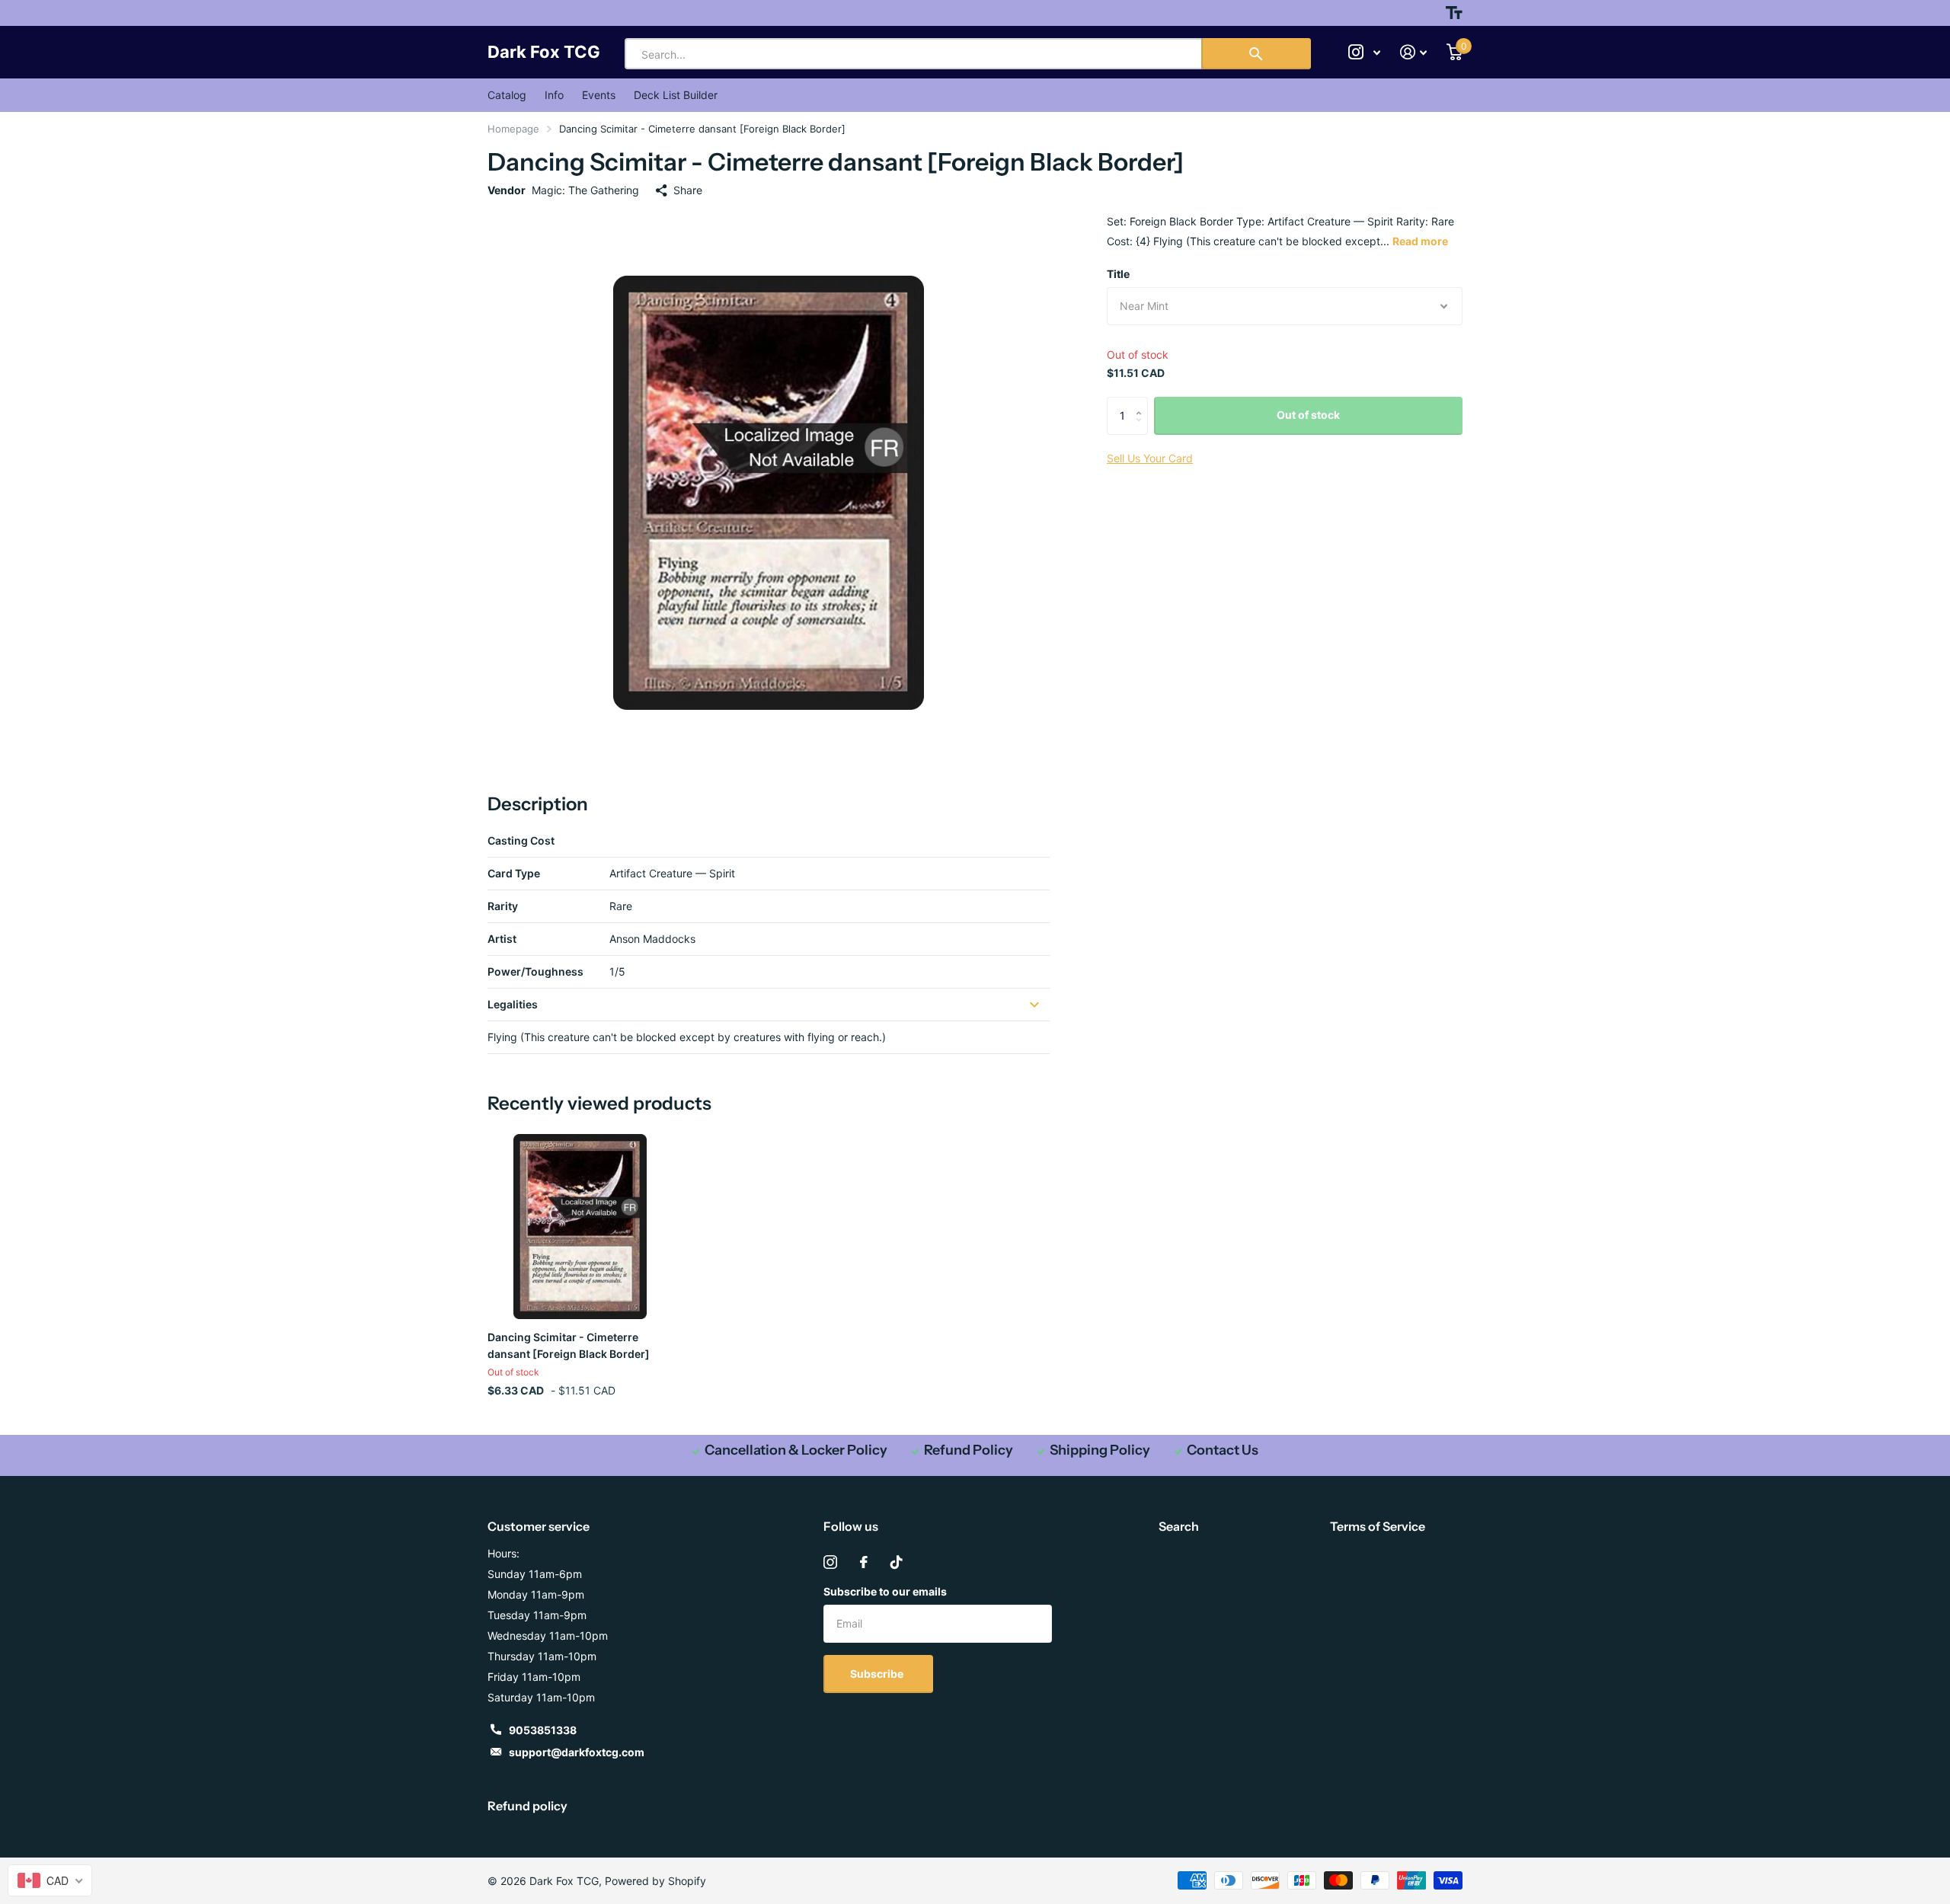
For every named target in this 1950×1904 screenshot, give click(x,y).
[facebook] (864, 1562)
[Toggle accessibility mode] (1454, 13)
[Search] (1256, 54)
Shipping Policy (1100, 1450)
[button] (1142, 403)
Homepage (513, 129)
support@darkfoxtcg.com (577, 1752)
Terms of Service (1378, 1526)
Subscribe (878, 1674)
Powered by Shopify (655, 1881)
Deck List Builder (676, 95)
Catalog (507, 95)
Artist (502, 939)
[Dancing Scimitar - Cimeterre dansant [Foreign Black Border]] (580, 1227)
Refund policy (527, 1806)
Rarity (503, 906)
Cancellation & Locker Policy (796, 1450)
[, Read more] (1364, 52)
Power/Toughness (535, 971)
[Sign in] (1413, 52)
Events (599, 95)
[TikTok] (897, 1562)
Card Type (514, 873)
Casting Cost (521, 840)
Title (1118, 274)
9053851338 (543, 1730)
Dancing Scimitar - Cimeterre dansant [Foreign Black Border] (569, 1345)
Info (554, 95)
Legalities (513, 1004)
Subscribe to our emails (885, 1591)
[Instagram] (830, 1562)
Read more (1420, 241)
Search (1179, 1526)
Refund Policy (969, 1450)
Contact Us (1223, 1450)
